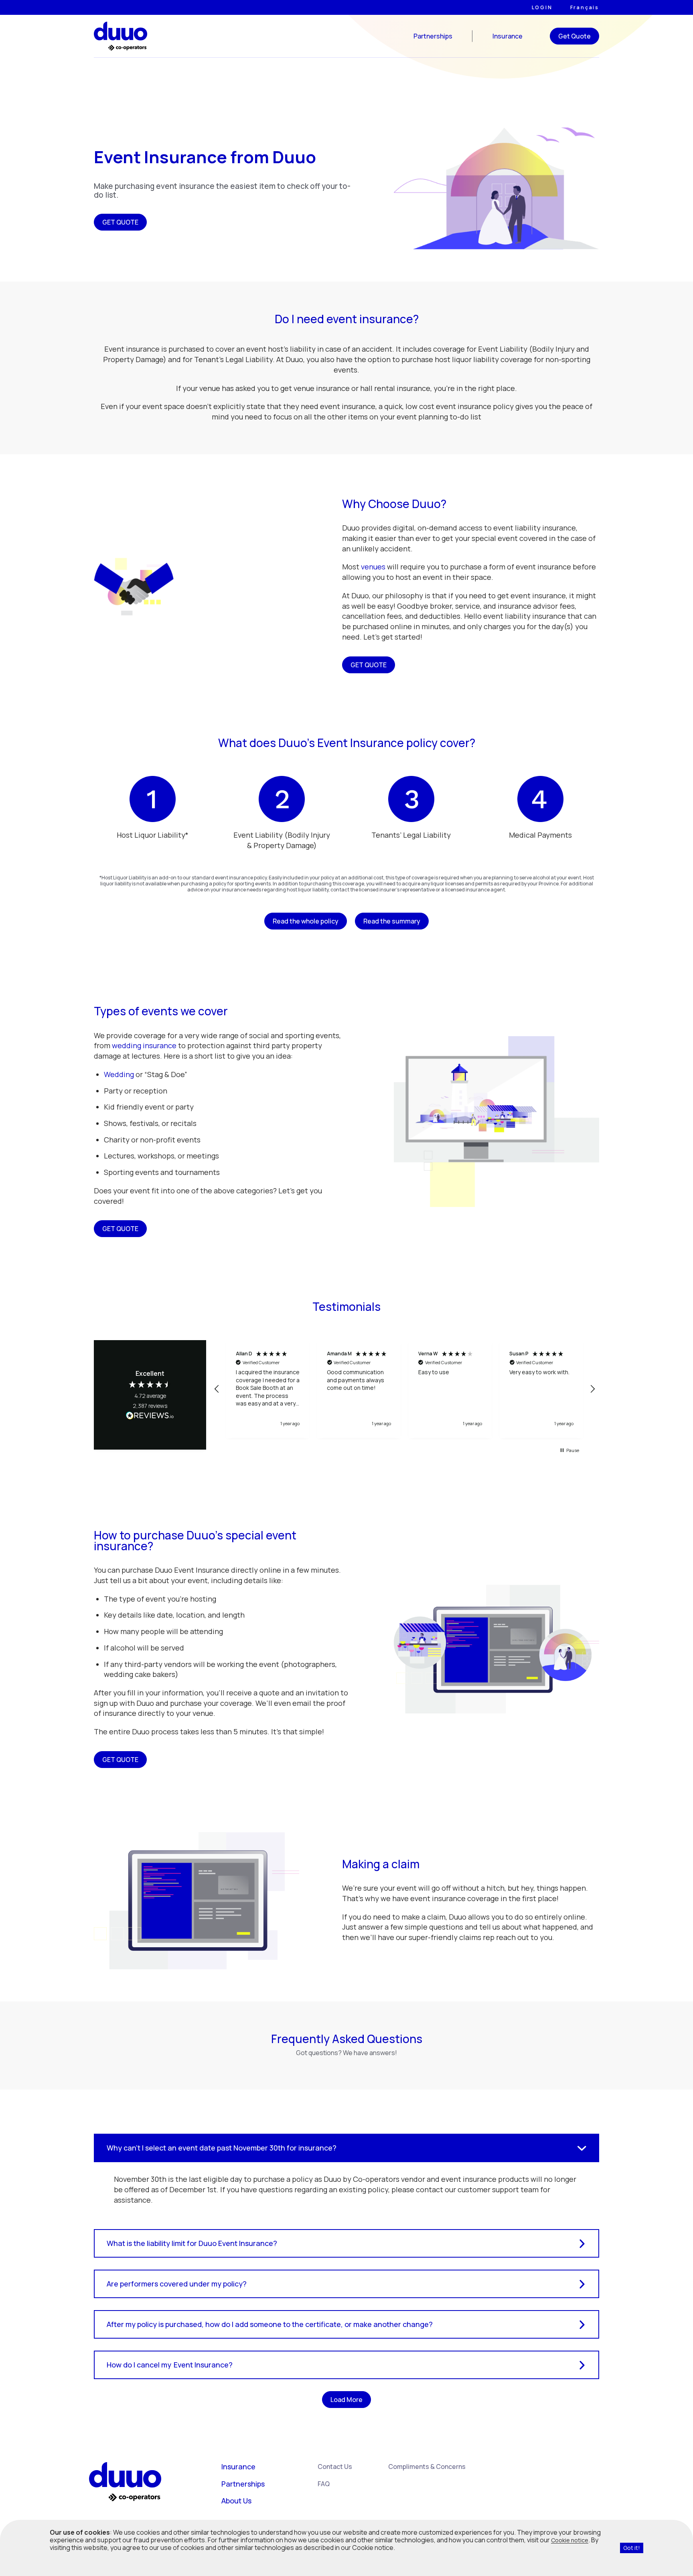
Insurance (508, 36)
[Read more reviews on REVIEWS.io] (150, 1416)
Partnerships (433, 36)
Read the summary (392, 921)
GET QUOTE (120, 222)
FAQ (324, 2484)
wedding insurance (144, 1045)
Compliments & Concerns (427, 2467)
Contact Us (335, 2467)
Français (585, 8)
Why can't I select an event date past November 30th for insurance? (222, 2148)
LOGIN (542, 8)
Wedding (119, 1074)
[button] (217, 1389)
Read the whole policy (306, 921)
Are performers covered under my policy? (177, 2284)
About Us (236, 2501)
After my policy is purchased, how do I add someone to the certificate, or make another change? (270, 2324)
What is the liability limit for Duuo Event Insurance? (192, 2243)
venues (373, 567)
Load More (346, 2400)
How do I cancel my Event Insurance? (170, 2365)
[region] (405, 1389)
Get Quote (574, 36)
